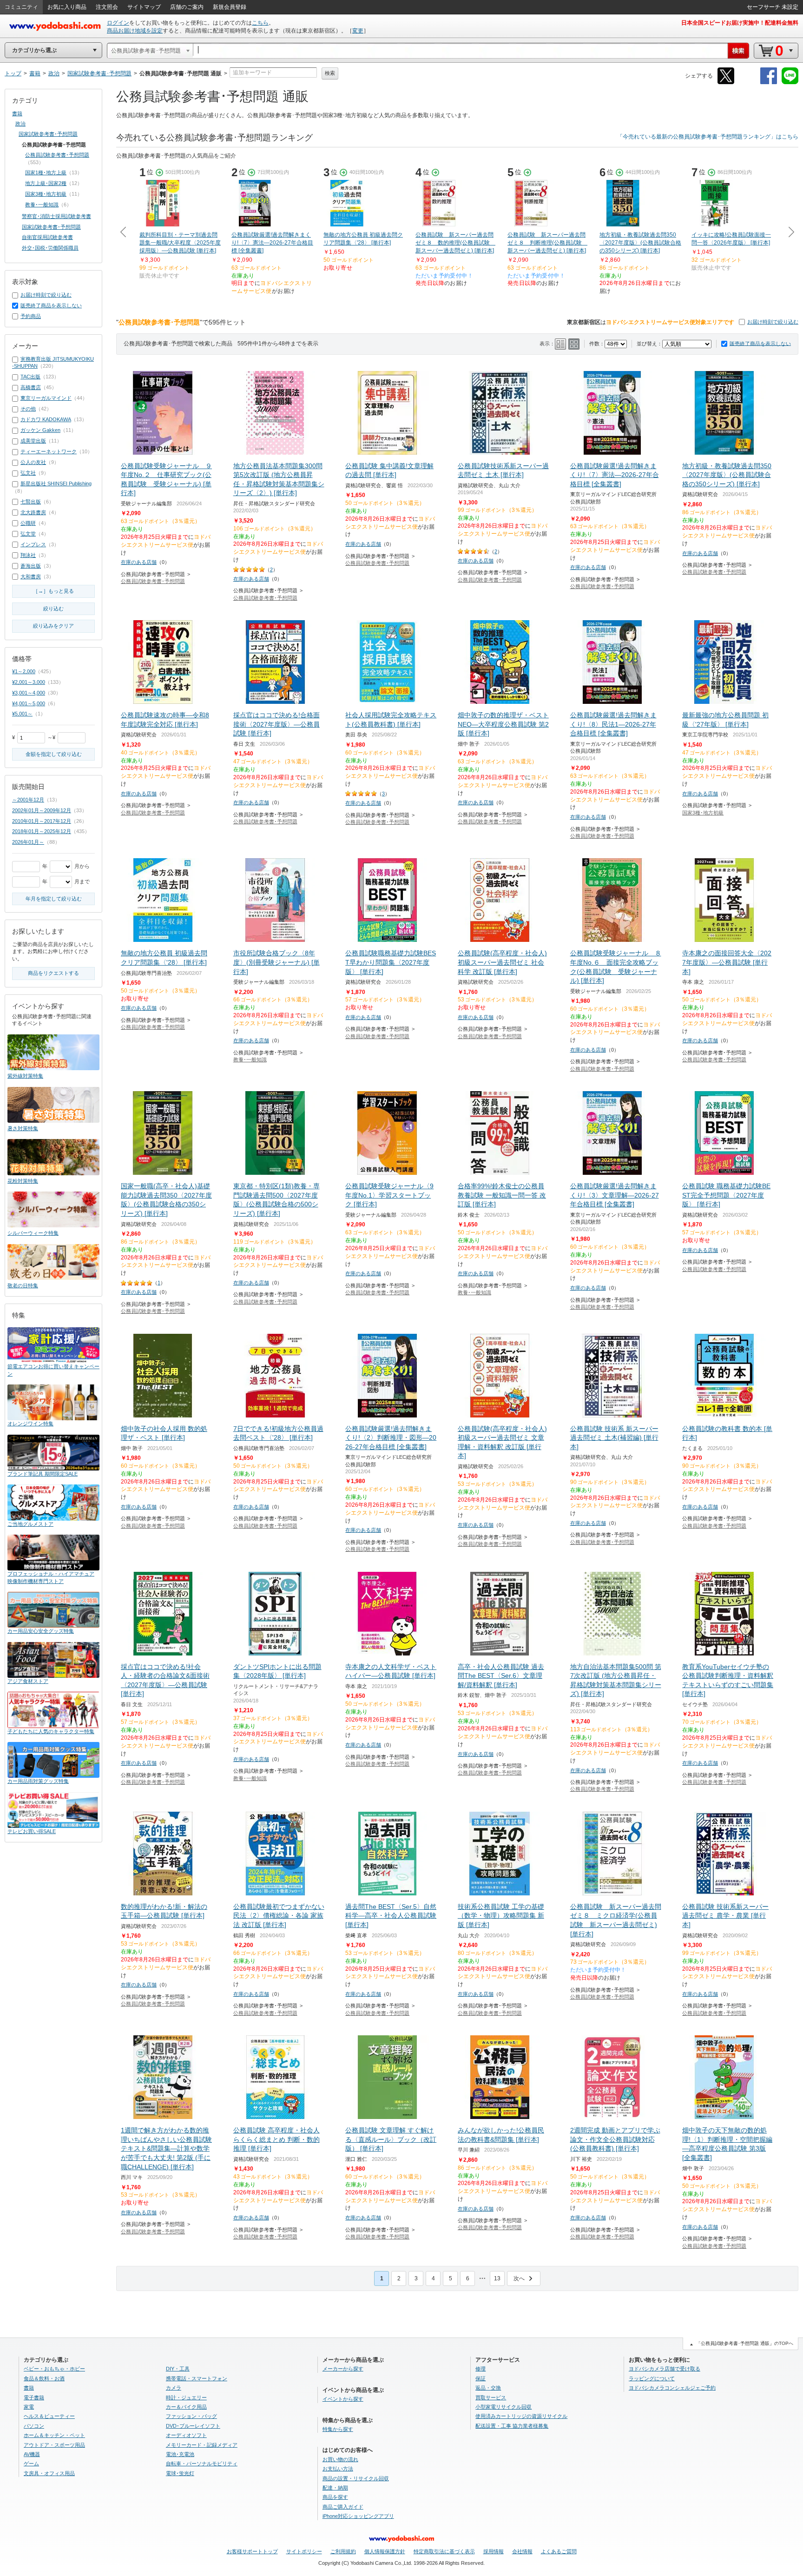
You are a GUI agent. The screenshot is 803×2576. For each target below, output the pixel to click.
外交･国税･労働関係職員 (50, 248)
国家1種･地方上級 (46, 172)
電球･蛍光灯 (180, 2473)
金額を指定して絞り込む (54, 754)
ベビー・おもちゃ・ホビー (54, 2369)
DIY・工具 (178, 2369)
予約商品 (31, 316)
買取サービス (491, 2397)
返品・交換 (488, 2388)
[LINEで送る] (790, 83)
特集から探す (338, 2429)
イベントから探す (343, 2399)
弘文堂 (28, 534)
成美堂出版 (33, 441)
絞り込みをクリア (53, 626)
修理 (480, 2369)
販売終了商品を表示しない (760, 344)
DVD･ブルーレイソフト (193, 2426)
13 (497, 2278)
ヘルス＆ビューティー (49, 2416)
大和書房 (31, 576)
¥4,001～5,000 (29, 703)
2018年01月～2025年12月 (42, 831)
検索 (330, 73)
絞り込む (53, 609)
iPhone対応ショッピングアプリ (358, 2516)
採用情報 (494, 2551)
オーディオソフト (186, 2435)
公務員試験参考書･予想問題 (153, 581)
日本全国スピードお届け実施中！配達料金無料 (740, 23)
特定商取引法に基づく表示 (444, 2551)
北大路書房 (33, 512)
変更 (358, 31)
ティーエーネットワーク (49, 451)
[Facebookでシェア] (769, 83)
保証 (480, 2378)
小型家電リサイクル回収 (504, 2407)
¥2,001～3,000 (29, 682)
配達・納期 (335, 2488)
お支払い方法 (338, 2469)
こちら (260, 23)
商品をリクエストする (53, 973)
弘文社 (28, 473)
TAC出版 (30, 377)
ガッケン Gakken (40, 430)
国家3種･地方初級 (703, 813)
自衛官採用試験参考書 (47, 237)
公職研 (28, 523)
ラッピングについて (652, 2378)
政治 (20, 124)
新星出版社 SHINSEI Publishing (56, 483)
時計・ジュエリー (186, 2397)
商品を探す (335, 2497)
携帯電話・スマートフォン (197, 2378)
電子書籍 (34, 2397)
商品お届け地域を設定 (135, 31)
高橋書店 (31, 387)
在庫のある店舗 (139, 562)
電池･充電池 (180, 2454)
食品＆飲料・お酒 (44, 2378)
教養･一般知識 (250, 1060)
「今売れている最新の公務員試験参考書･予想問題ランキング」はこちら (708, 137)
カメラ (174, 2388)
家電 (29, 2407)
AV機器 (32, 2454)
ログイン (118, 23)
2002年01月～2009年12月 (42, 810)
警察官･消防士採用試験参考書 (56, 216)
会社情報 (522, 2551)
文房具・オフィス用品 (49, 2473)
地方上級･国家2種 (46, 183)
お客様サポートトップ (252, 2551)
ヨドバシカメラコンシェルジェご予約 (672, 2388)
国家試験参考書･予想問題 (48, 134)
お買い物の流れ (340, 2459)
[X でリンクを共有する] (726, 83)
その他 (28, 409)
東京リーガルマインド (46, 398)
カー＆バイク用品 (186, 2407)
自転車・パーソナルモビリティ (202, 2463)
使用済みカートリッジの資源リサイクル (521, 2416)
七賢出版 (31, 502)
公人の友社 (33, 462)
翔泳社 (28, 555)
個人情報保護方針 (385, 2551)
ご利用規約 (343, 2551)
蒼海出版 (31, 566)
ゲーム (31, 2463)
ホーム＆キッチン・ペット (54, 2435)
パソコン (34, 2426)
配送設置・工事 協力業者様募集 (512, 2426)
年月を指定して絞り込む (54, 899)
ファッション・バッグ (191, 2416)
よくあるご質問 (559, 2551)
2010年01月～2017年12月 (42, 821)
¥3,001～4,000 (29, 693)
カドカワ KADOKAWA (46, 419)
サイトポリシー (304, 2551)
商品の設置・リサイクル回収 (356, 2478)
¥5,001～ (22, 714)
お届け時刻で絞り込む (773, 322)
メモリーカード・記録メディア (202, 2445)
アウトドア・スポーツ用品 (54, 2445)
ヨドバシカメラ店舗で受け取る (665, 2369)
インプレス (33, 544)
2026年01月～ (28, 842)
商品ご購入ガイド (343, 2507)
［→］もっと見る (53, 591)
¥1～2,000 (24, 671)
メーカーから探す (343, 2369)
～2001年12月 (28, 800)
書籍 (17, 113)
